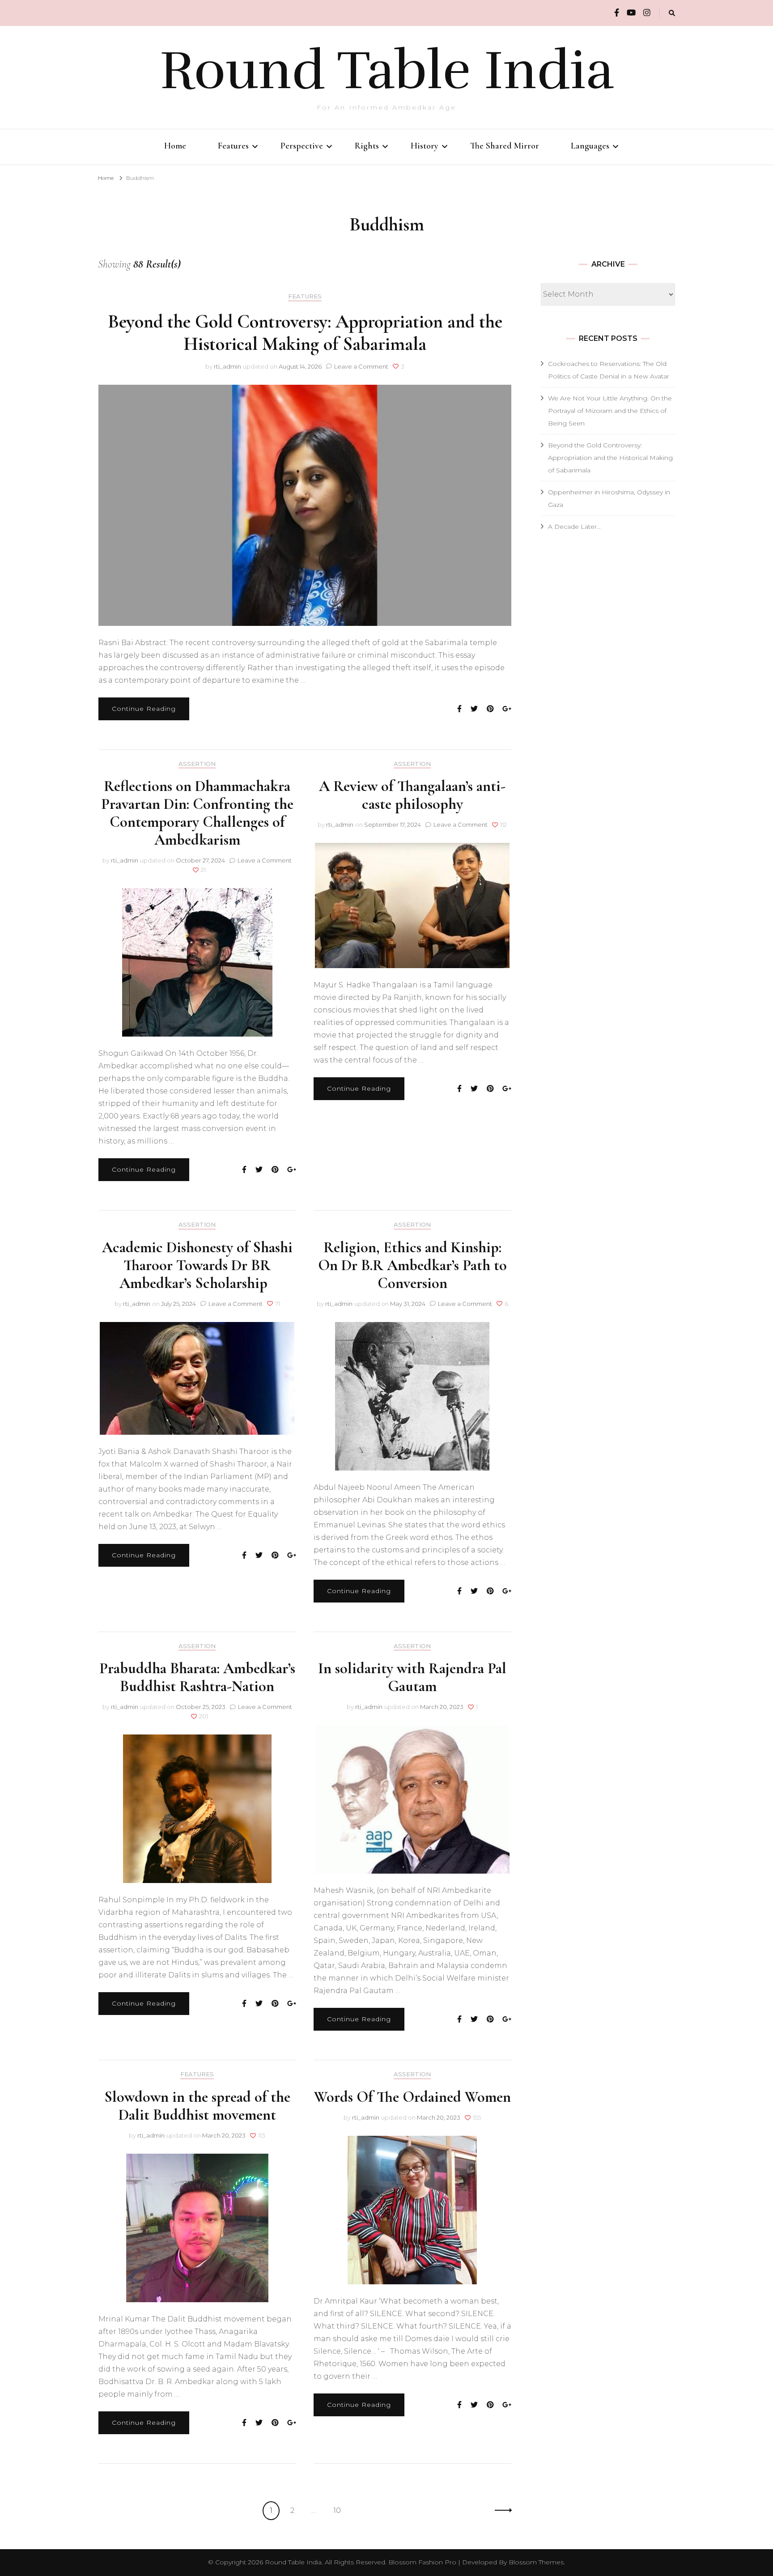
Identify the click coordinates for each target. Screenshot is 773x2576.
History (425, 146)
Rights (367, 146)
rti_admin (227, 366)
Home (175, 146)
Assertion (197, 764)
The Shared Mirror (505, 146)
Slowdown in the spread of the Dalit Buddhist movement (197, 2106)
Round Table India (387, 71)
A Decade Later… (574, 527)
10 (340, 2510)
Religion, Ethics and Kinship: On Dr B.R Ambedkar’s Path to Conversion (412, 1265)
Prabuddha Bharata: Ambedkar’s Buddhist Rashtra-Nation (197, 1677)
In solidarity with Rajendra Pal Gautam (412, 1677)
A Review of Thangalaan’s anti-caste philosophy (412, 795)
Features (233, 146)
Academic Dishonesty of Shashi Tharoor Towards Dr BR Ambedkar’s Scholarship (197, 1265)
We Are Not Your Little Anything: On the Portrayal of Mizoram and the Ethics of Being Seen (610, 411)
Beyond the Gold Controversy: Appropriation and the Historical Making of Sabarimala (305, 333)
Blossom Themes (536, 2562)
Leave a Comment (361, 366)
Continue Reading (144, 709)
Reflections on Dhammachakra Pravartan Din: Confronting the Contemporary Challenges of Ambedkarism (197, 813)
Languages (590, 146)
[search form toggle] (672, 13)
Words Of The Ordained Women (412, 2097)
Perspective (302, 146)
